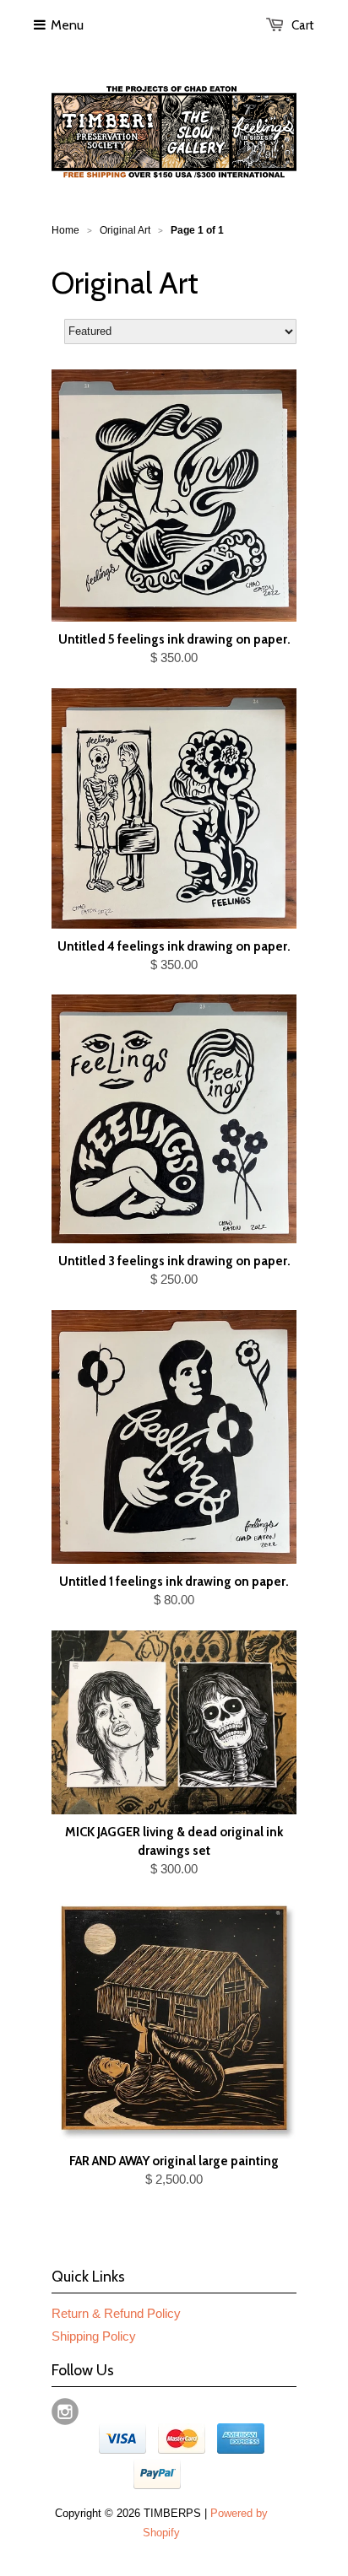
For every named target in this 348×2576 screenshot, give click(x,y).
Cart (303, 25)
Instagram (65, 2412)
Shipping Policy (94, 2336)
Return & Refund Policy (116, 2313)
